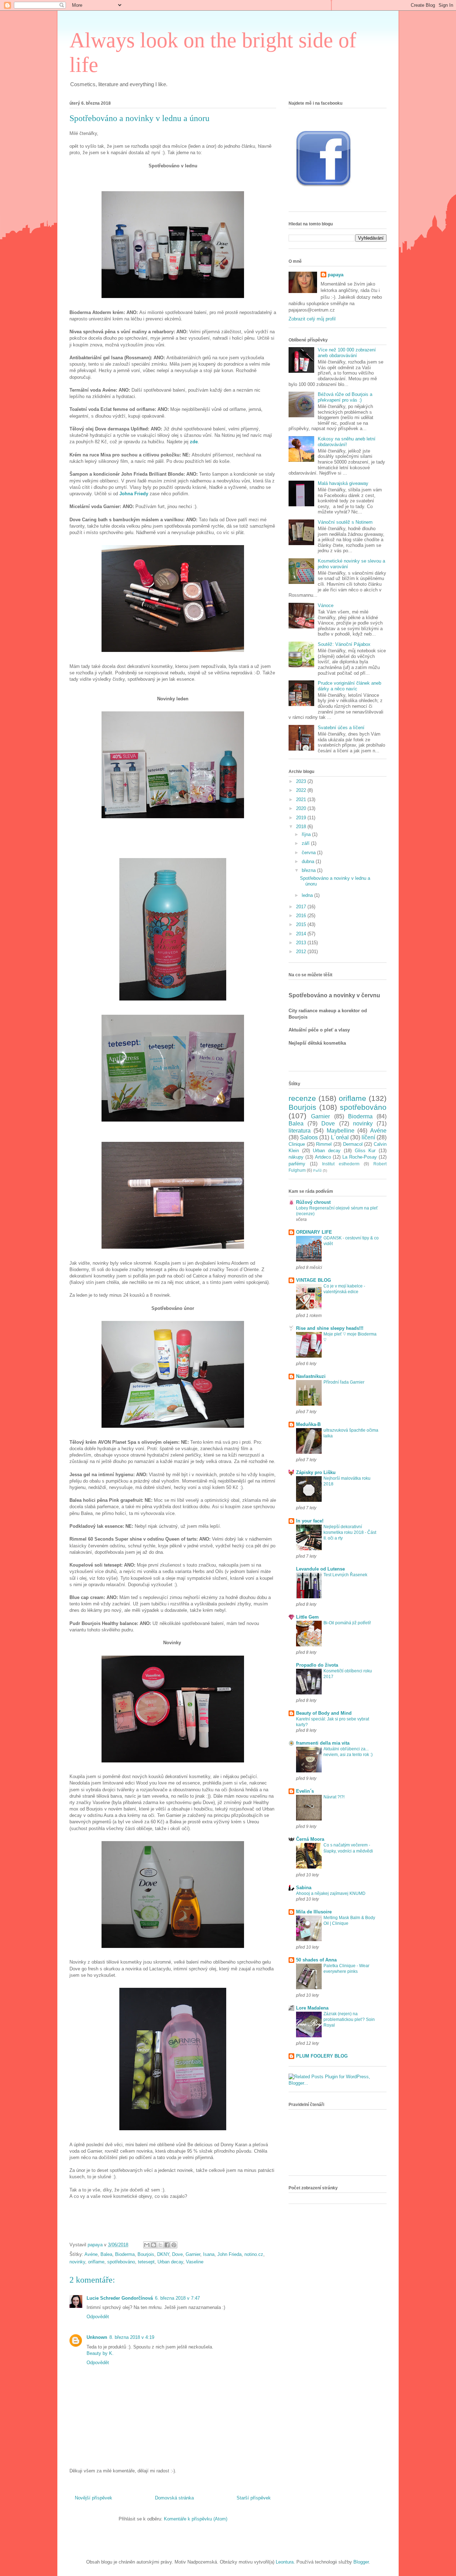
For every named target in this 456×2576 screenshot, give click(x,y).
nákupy (296, 1157)
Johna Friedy (134, 494)
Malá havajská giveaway (343, 483)
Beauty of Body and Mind (324, 1713)
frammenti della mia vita (323, 1743)
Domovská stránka (174, 2498)
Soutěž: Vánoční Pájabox (344, 644)
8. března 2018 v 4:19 (132, 2337)
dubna (309, 861)
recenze (302, 1098)
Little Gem (307, 1617)
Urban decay (170, 2262)
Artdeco (323, 1157)
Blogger (361, 2562)
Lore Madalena (312, 2008)
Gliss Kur (365, 1151)
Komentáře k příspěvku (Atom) (196, 2519)
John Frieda (229, 2254)
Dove (177, 2254)
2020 (302, 808)
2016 (302, 916)
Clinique (297, 1144)
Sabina (304, 1888)
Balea (106, 2254)
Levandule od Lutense (320, 1569)
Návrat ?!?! (334, 1797)
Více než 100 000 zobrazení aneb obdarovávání (347, 353)
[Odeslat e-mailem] (147, 2245)
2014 (302, 934)
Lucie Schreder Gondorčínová (120, 2298)
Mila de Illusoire (314, 1912)
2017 (302, 907)
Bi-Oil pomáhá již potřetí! (347, 1623)
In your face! (310, 1521)
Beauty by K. (100, 2353)
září (306, 843)
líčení (368, 1137)
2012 (302, 952)
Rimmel (324, 1144)
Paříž (317, 1171)
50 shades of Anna (316, 1960)
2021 (302, 800)
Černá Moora (310, 1839)
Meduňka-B (308, 1424)
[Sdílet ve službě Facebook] (167, 2245)
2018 (302, 827)
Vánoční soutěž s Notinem (345, 522)
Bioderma (125, 2254)
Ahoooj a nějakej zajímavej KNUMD (331, 1893)
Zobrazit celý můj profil (312, 319)
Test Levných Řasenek (345, 1575)
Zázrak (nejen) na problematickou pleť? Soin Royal (349, 2019)
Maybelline (341, 1131)
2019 (302, 818)
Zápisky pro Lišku (316, 1472)
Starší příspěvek (254, 2498)
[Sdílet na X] (160, 2245)
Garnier (193, 2254)
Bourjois (146, 2254)
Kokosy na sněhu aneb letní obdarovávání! (347, 442)
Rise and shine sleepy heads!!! (330, 1328)
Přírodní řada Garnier (344, 1382)
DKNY (163, 2254)
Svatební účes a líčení (341, 728)
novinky (77, 2262)
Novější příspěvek (94, 2498)
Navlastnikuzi (311, 1376)
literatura (300, 1131)
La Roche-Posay (360, 1157)
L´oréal (340, 1137)
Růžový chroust (313, 1202)
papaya (336, 275)
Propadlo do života (317, 1665)
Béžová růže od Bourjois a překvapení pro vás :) (345, 397)
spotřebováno (121, 2262)
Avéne (91, 2254)
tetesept (146, 2262)
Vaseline (195, 2262)
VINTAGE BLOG (313, 1280)
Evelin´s (305, 1791)
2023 (302, 781)
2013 (302, 943)
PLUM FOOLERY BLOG (322, 2056)
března (309, 870)
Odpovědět (98, 2317)
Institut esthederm (341, 1164)
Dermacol (353, 1144)
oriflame (96, 2262)
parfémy (297, 1164)
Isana (209, 2254)
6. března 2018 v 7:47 (177, 2298)
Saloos (309, 1137)
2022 (302, 790)
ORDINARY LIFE (314, 1232)
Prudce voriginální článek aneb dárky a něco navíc (349, 686)
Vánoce (326, 605)
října (307, 834)
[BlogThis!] (154, 2245)
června (309, 853)
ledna (308, 895)
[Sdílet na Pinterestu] (174, 2245)
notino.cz (254, 2254)
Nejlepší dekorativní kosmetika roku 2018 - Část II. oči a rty (350, 1532)
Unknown (97, 2337)
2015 (302, 924)
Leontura (285, 2562)
